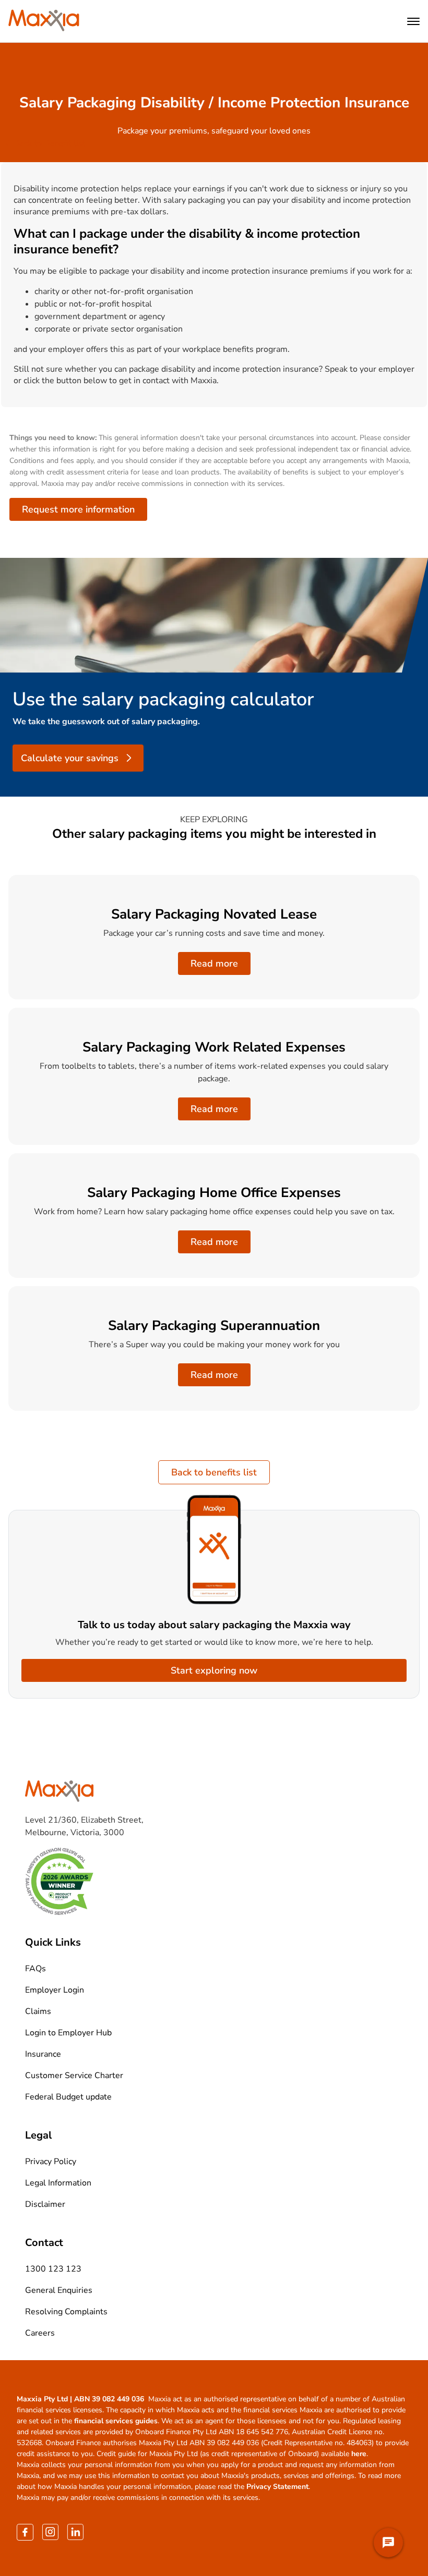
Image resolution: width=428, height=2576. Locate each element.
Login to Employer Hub (68, 2033)
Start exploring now (214, 1670)
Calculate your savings (70, 758)
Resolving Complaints (66, 2312)
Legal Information (58, 2183)
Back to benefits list (214, 1472)
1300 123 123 (53, 2269)
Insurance (43, 2054)
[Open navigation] (413, 21)
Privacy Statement (277, 2487)
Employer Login (55, 1990)
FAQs (35, 1969)
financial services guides (116, 2421)
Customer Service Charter (74, 2076)
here (359, 2454)
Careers (40, 2333)
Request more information (78, 509)
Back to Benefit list (50, 143)
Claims (38, 2011)
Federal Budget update (68, 2097)
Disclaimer (45, 2204)
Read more (214, 963)
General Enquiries (59, 2290)
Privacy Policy (51, 2162)
